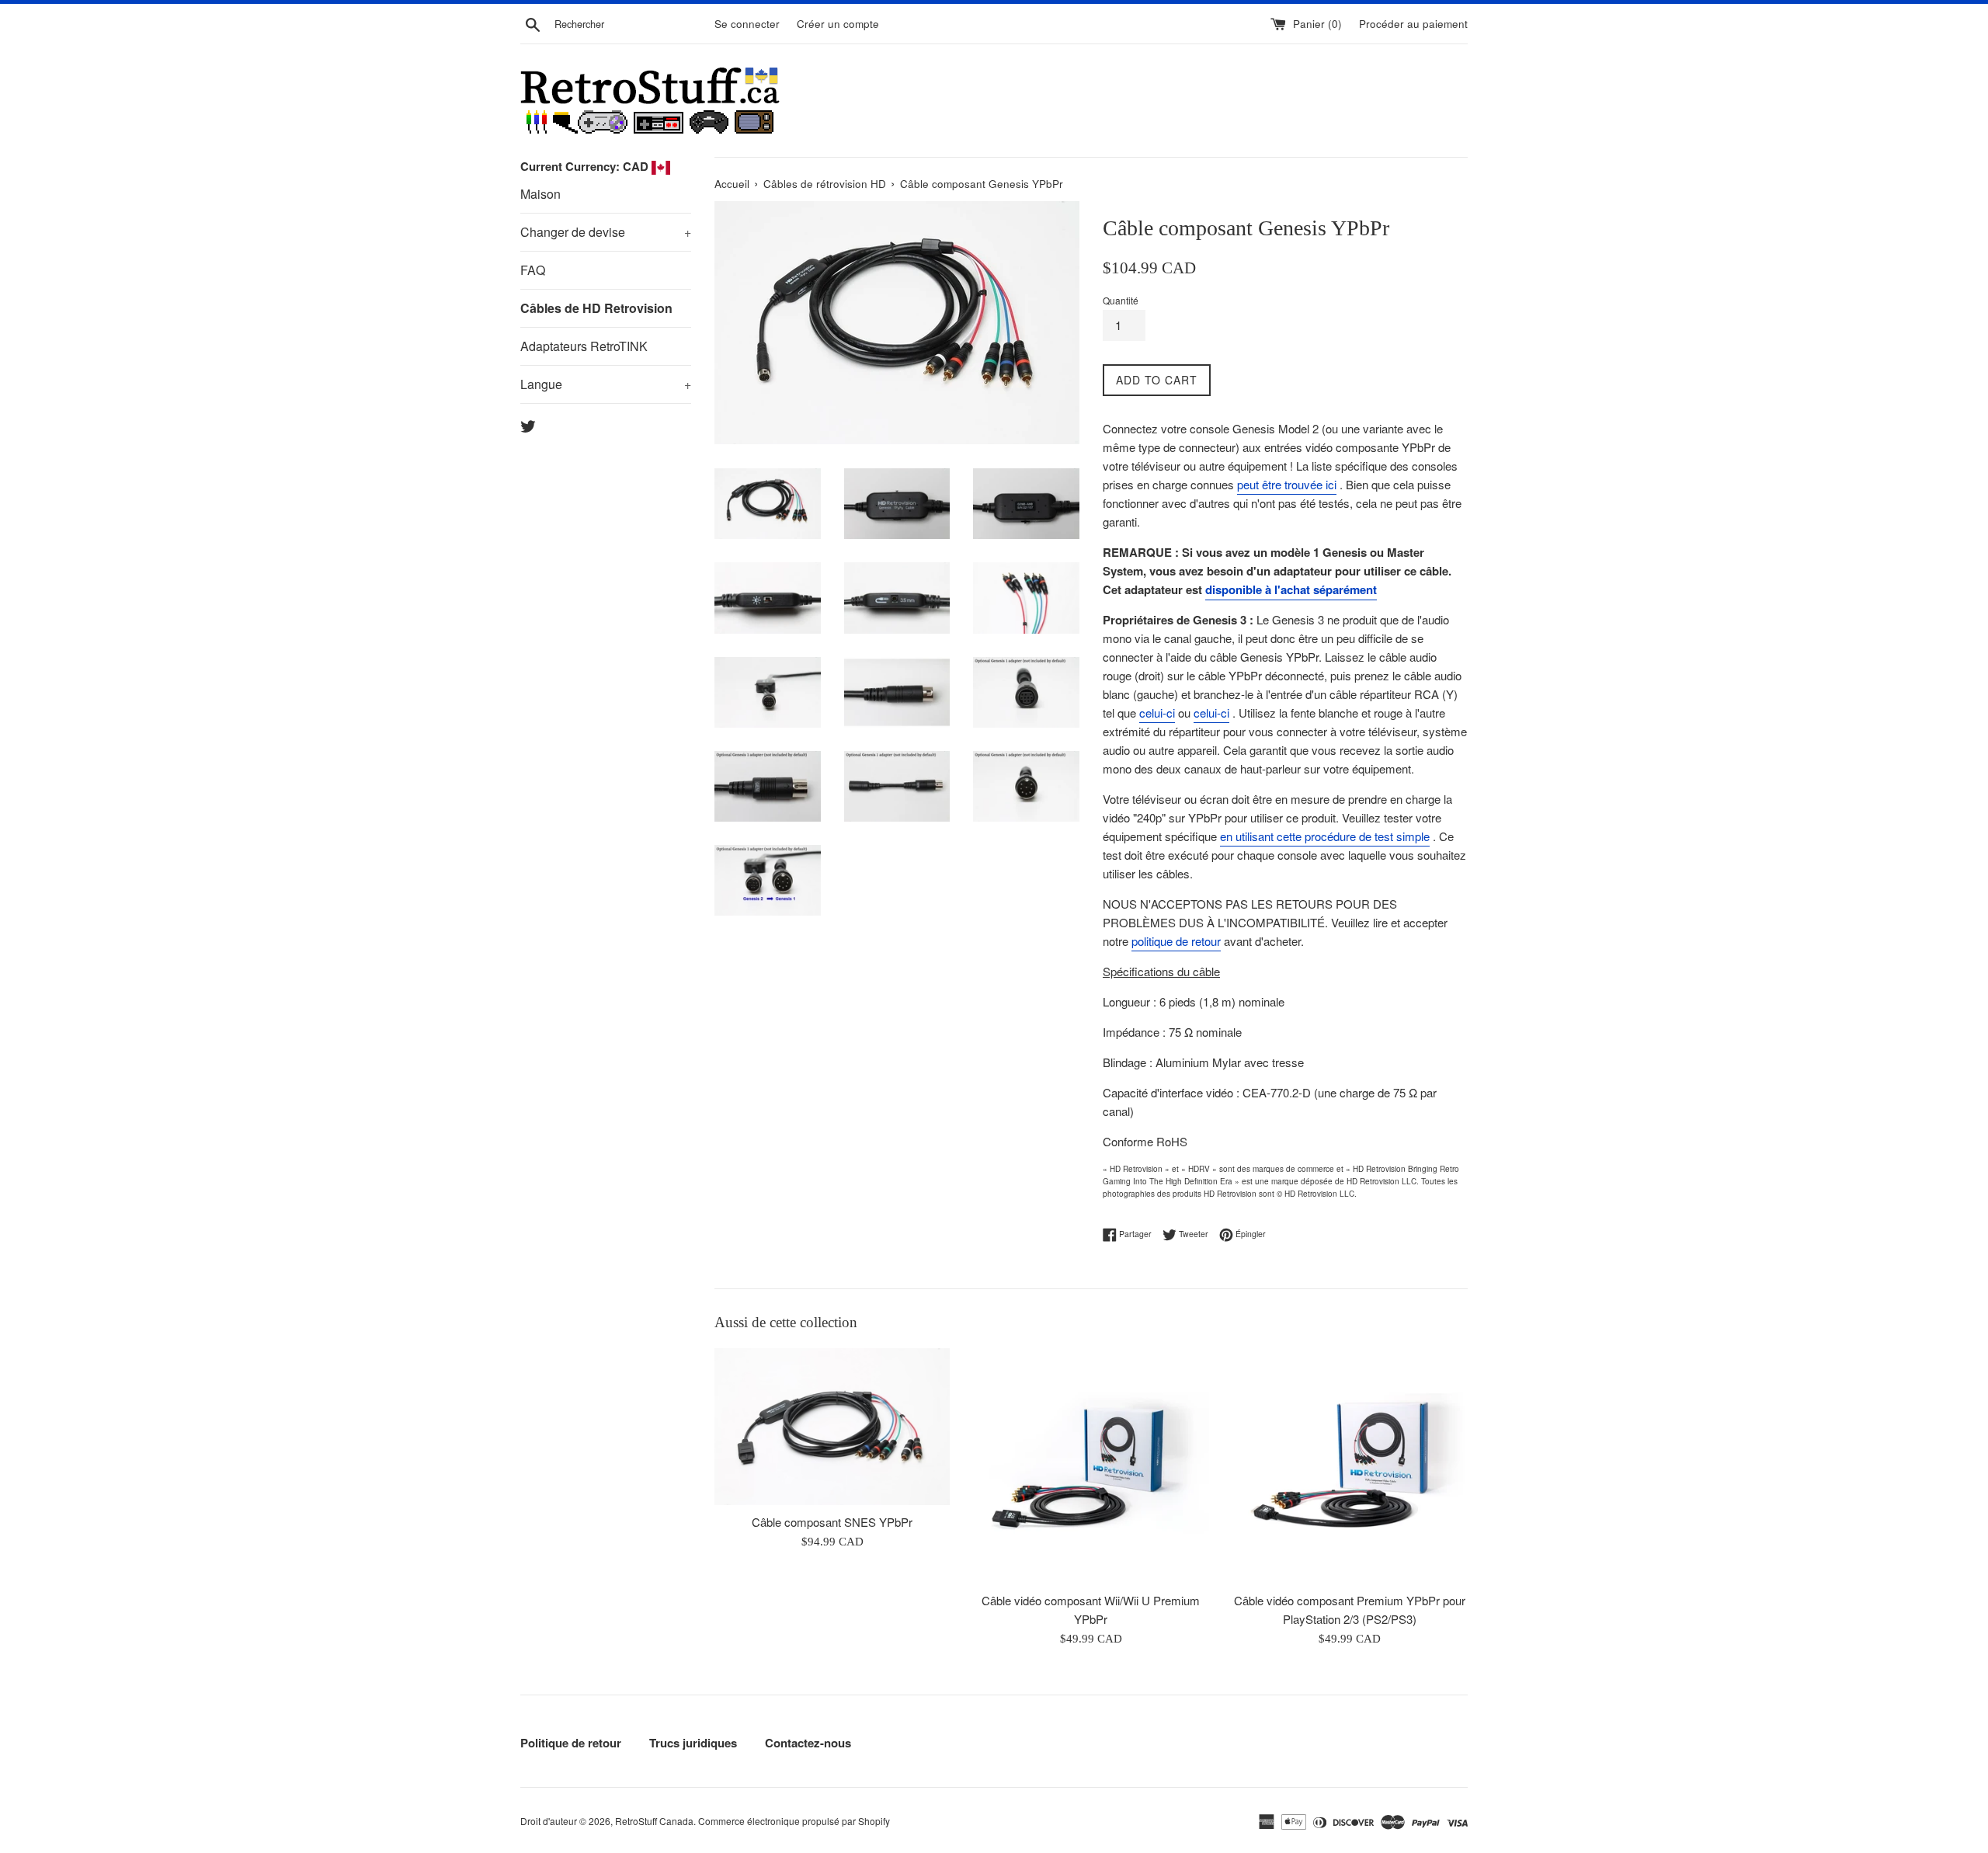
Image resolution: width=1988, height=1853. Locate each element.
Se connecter (747, 24)
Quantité (1121, 300)
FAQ (533, 270)
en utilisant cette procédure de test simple (1325, 836)
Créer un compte (838, 24)
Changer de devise (606, 232)
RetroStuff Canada (654, 1821)
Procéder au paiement (1413, 24)
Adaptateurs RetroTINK (584, 346)
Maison (540, 194)
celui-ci (1157, 713)
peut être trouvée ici (1287, 484)
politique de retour (1176, 941)
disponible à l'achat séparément (1291, 589)
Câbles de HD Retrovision (596, 308)
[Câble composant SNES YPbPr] (832, 1427)
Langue (606, 384)
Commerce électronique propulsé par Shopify (794, 1821)
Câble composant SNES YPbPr (832, 1522)
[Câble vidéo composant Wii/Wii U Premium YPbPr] (1091, 1466)
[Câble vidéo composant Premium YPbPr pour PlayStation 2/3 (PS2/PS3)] (1350, 1466)
